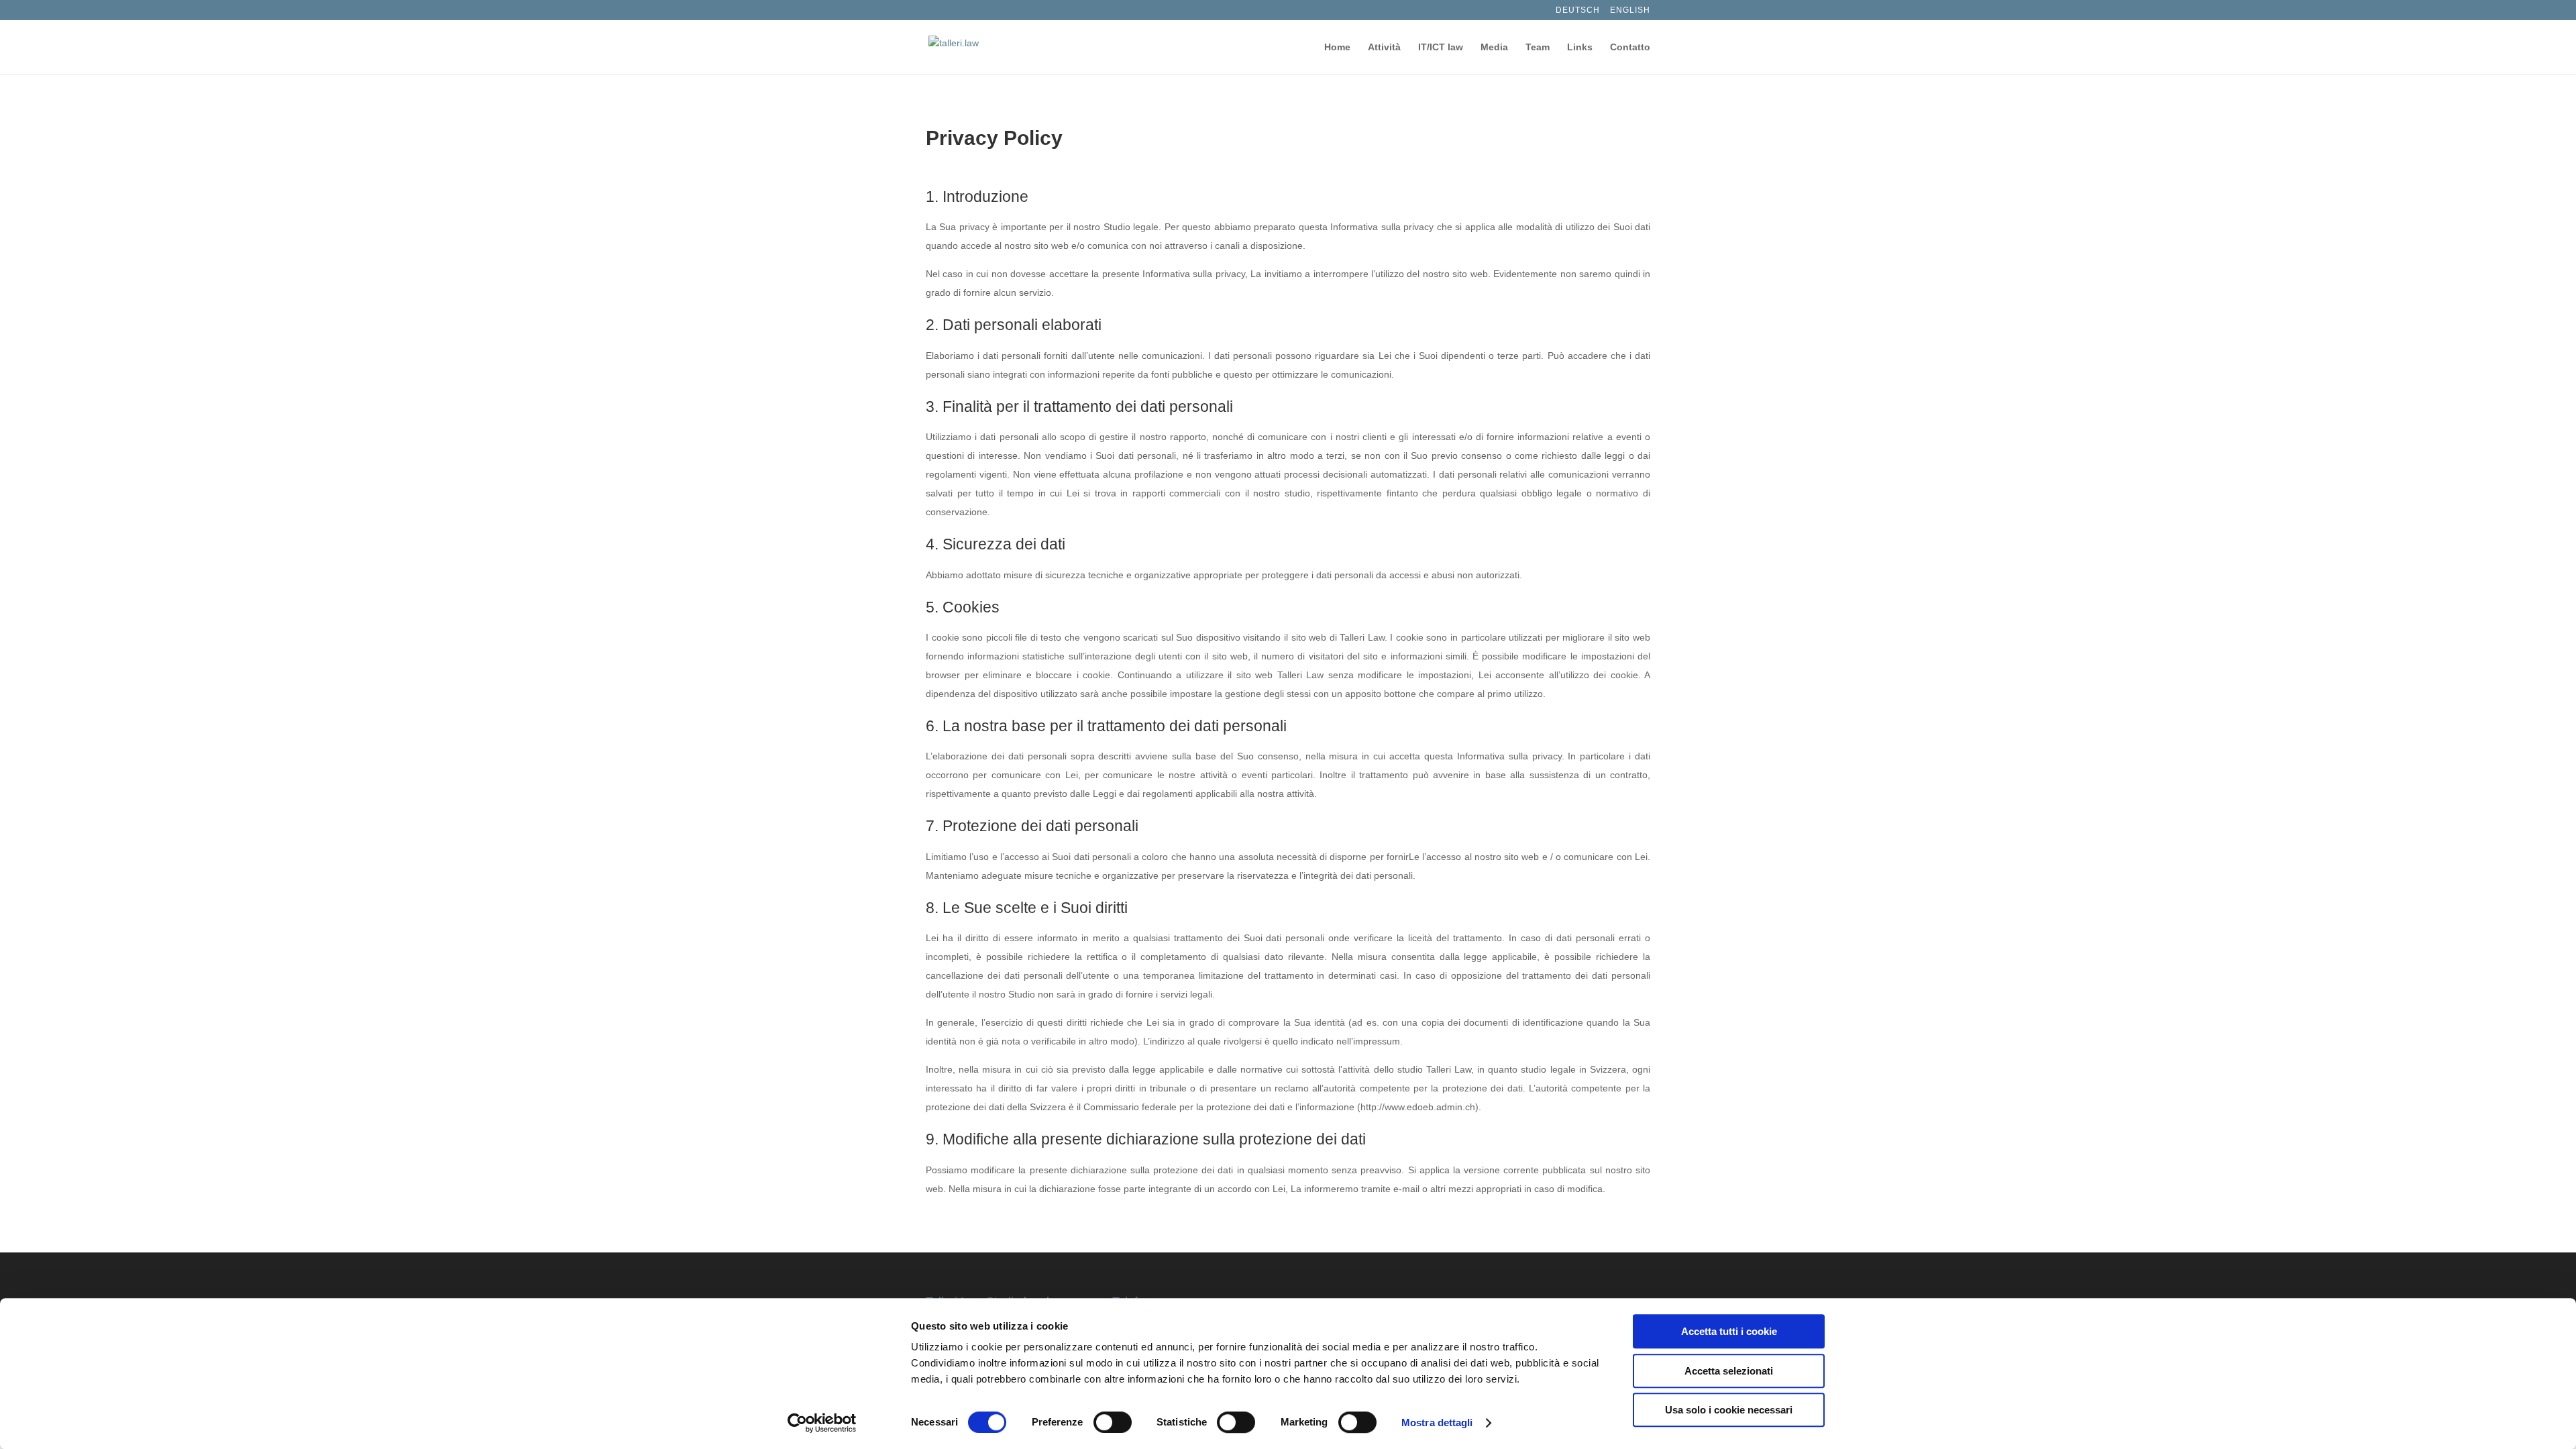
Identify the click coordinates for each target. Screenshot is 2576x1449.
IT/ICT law (1441, 47)
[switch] (1113, 1422)
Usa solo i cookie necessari (1729, 1410)
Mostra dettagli (1437, 1423)
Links (1580, 47)
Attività (1384, 47)
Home (1337, 47)
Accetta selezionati (1729, 1371)
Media (1494, 47)
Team (1538, 47)
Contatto (1630, 47)
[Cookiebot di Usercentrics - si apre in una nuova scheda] (822, 1423)
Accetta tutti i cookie (1729, 1331)
